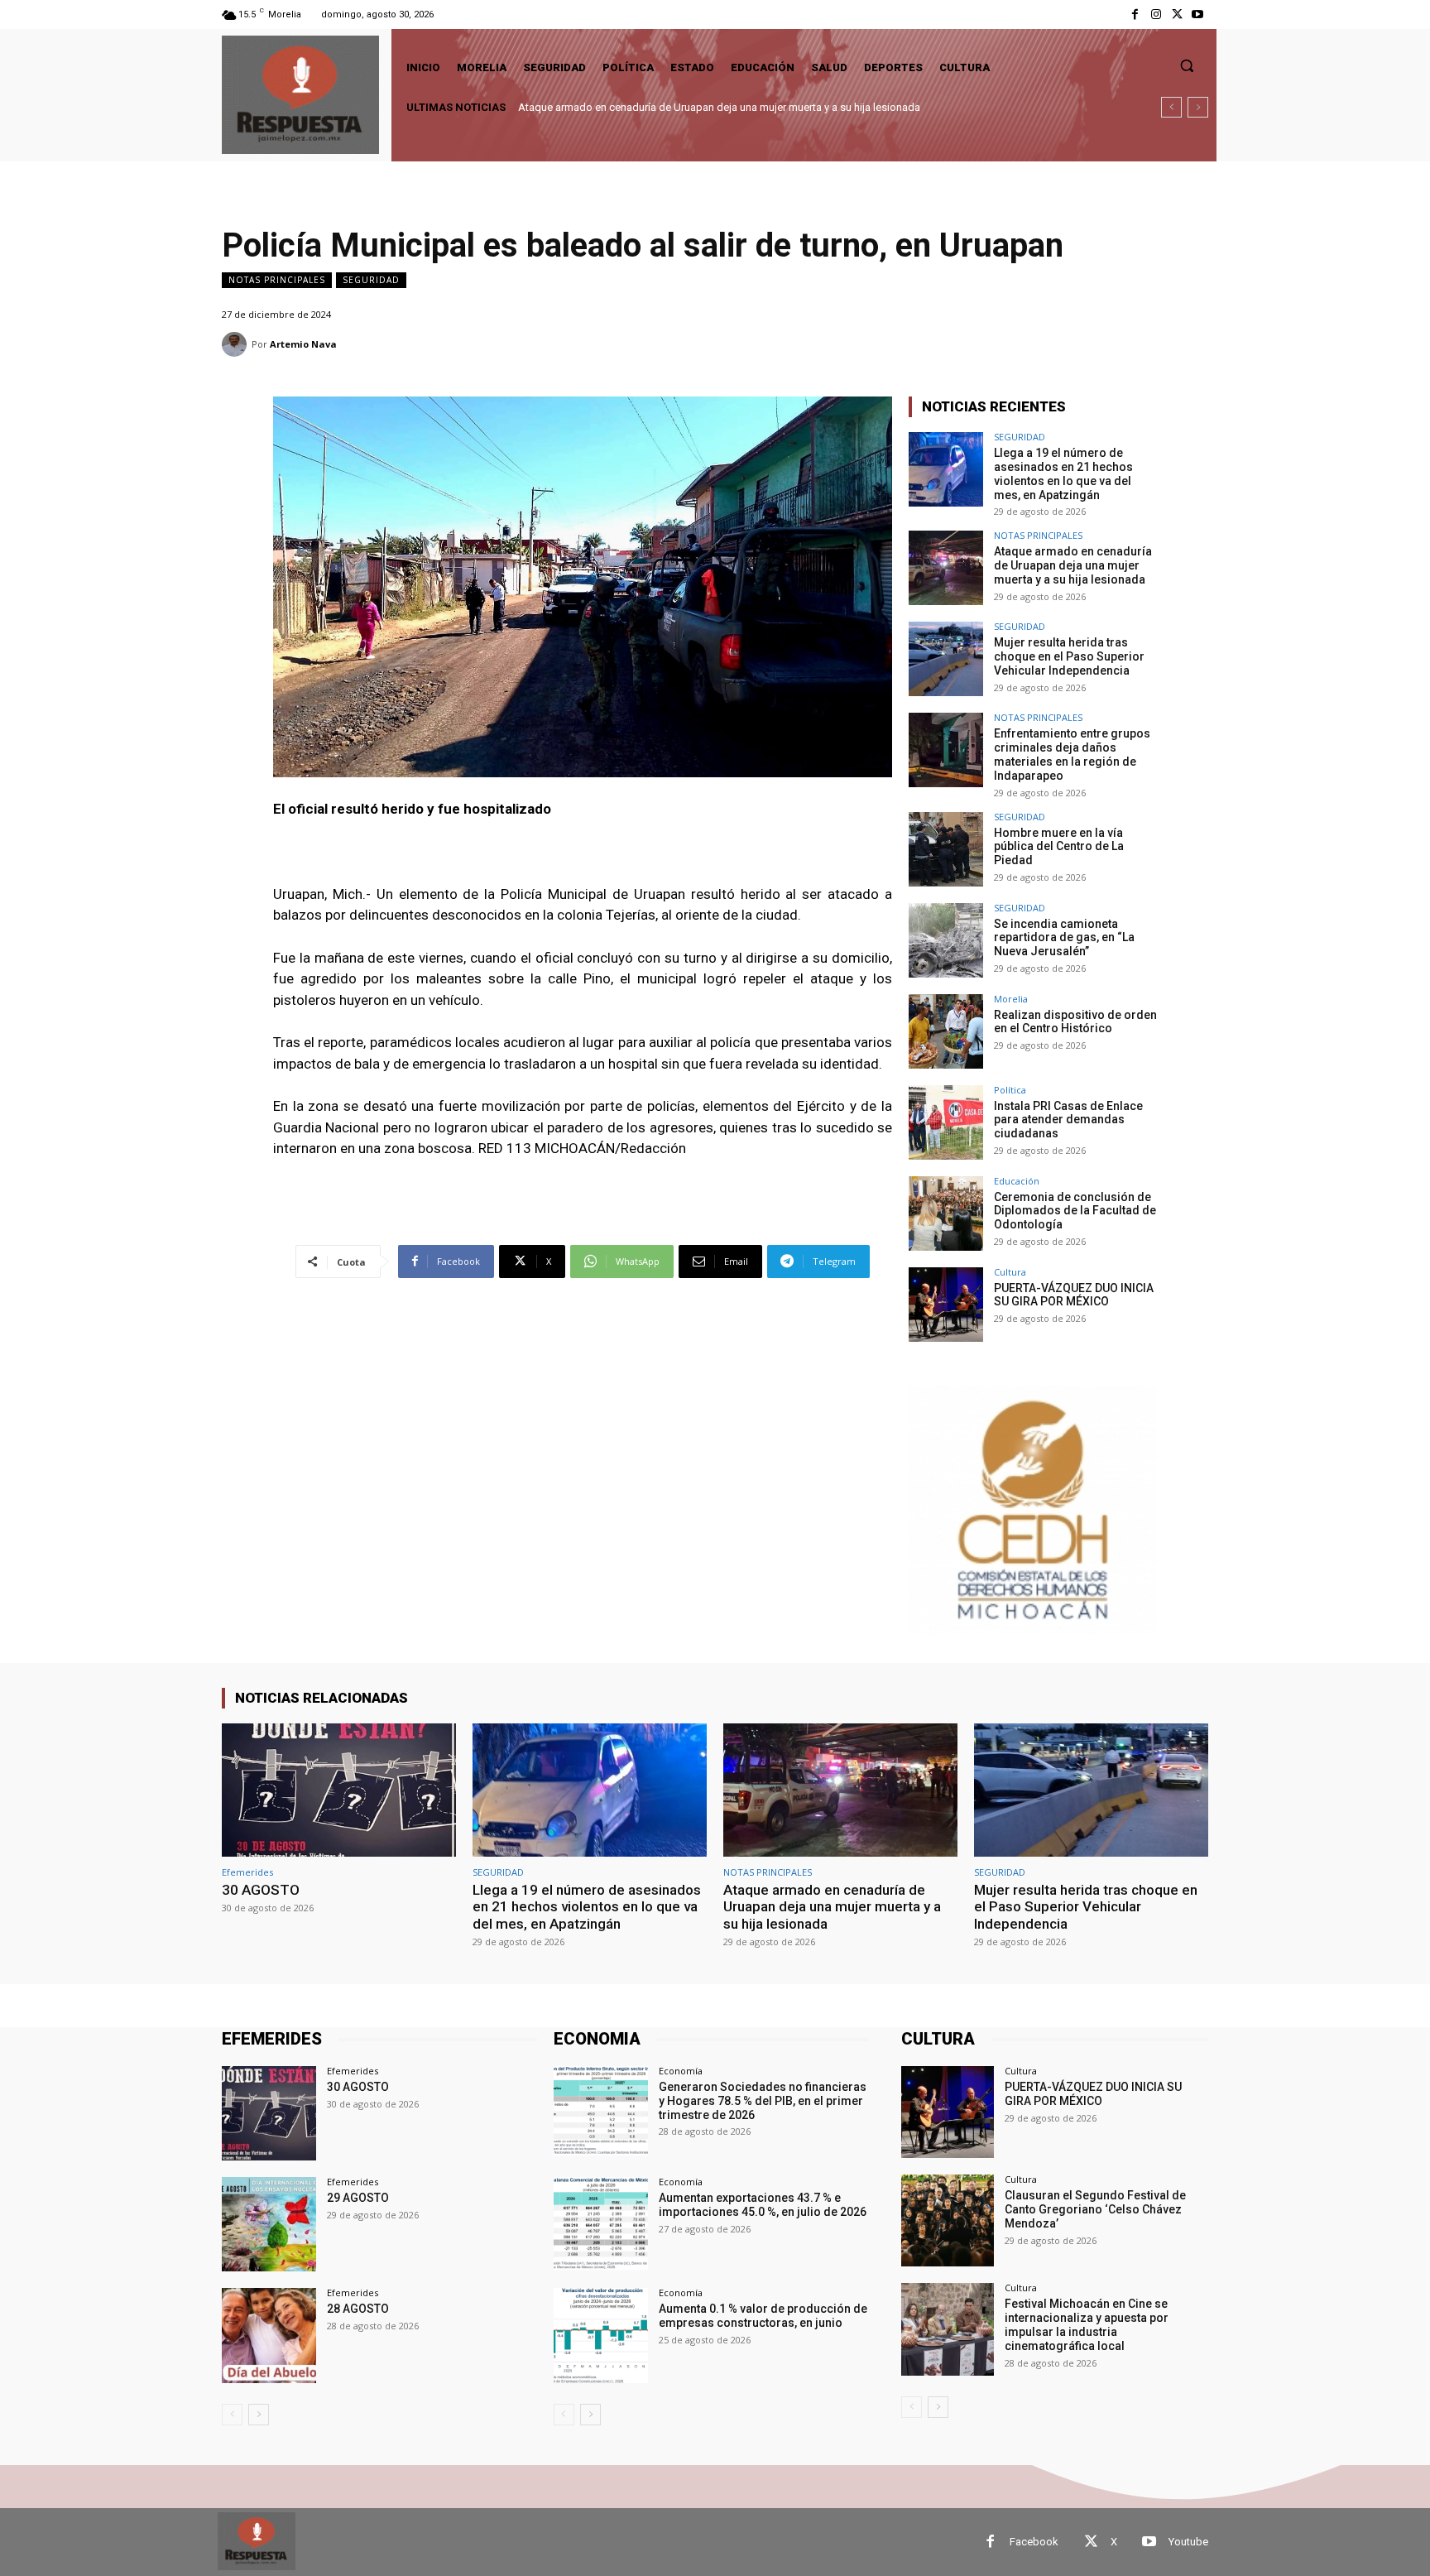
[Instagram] (1156, 14)
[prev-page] (232, 2415)
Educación (1017, 1181)
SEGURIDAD (371, 280)
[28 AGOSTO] (269, 2335)
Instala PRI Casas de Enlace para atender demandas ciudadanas (1068, 1120)
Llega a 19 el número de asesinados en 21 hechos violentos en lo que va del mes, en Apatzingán (1063, 473)
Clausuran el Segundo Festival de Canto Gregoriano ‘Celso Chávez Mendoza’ (1095, 2209)
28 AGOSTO (358, 2309)
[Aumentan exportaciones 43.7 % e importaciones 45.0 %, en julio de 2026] (601, 2224)
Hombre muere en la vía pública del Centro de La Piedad (1059, 847)
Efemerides (247, 1872)
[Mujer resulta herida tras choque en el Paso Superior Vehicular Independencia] (946, 659)
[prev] (1171, 107)
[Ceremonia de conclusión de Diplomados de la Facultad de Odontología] (946, 1214)
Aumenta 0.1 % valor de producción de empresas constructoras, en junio (763, 2316)
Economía (681, 2071)
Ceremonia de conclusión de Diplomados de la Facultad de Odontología (1075, 1211)
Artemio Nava (303, 344)
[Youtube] (1198, 14)
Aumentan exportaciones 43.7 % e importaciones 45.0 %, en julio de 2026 (763, 2205)
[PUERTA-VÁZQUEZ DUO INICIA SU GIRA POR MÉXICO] (946, 1305)
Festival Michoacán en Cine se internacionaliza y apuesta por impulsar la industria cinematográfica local (1087, 2324)
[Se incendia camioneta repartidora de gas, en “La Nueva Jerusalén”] (946, 940)
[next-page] (259, 2415)
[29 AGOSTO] (269, 2224)
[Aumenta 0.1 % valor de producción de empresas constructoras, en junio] (601, 2335)
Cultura (1010, 1272)
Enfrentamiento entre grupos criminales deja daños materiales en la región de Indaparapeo (1072, 754)
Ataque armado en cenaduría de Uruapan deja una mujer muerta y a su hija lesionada (1073, 565)
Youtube (1188, 2542)
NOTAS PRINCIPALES (277, 280)
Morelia (1011, 999)
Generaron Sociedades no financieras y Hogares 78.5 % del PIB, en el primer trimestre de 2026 (763, 2101)
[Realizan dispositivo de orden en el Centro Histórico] (946, 1031)
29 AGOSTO (358, 2198)
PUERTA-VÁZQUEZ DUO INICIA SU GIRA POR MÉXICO (1074, 1295)
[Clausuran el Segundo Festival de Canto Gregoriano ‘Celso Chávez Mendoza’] (947, 2220)
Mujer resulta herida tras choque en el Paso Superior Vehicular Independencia (702, 107)
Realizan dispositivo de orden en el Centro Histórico (1075, 1022)
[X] (1177, 14)
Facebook (1034, 2542)
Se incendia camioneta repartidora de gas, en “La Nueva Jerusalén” (1064, 938)
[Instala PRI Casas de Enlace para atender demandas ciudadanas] (946, 1122)
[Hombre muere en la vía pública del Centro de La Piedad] (946, 849)
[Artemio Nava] (237, 344)
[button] (1187, 65)
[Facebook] (1135, 14)
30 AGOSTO (261, 1890)
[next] (1198, 107)
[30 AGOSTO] (339, 1790)
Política (1010, 1090)
